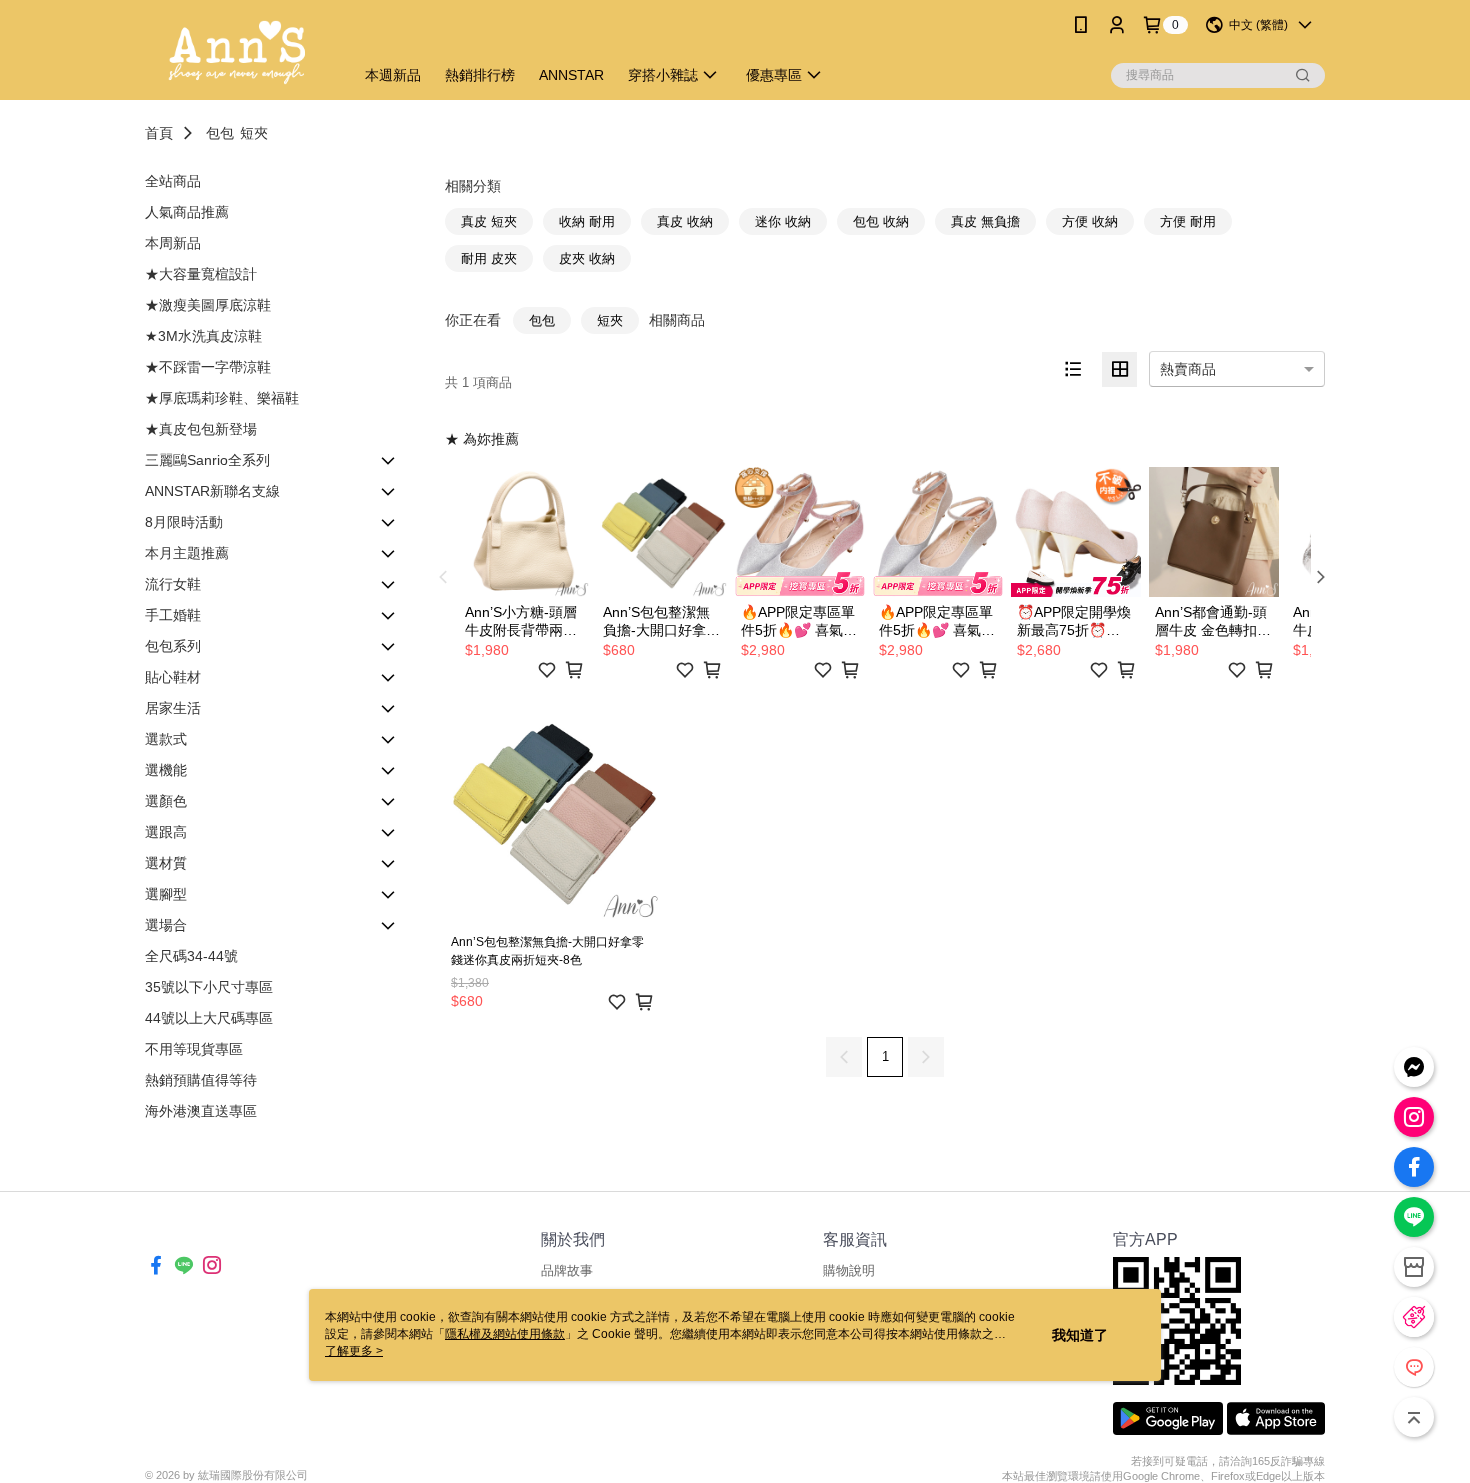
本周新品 (173, 243)
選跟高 (166, 832)
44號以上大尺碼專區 (209, 1018)
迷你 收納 (783, 221)
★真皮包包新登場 (201, 429)
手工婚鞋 (173, 615)
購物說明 (849, 1270)
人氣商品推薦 (187, 212)
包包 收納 (881, 221)
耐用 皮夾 (489, 258)
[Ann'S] (237, 52)
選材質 (166, 863)
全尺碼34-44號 (191, 956)
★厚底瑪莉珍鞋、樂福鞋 (222, 398)
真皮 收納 (685, 221)
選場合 (166, 925)
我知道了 (1080, 1335)
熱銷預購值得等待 (201, 1080)
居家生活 (173, 708)
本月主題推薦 (187, 553)
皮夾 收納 (587, 258)
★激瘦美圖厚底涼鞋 (208, 305)
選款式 (166, 739)
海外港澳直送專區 (201, 1111)
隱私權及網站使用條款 (505, 1334)
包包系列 (173, 646)
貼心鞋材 (173, 677)
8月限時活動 (184, 522)
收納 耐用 (587, 221)
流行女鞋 (173, 584)
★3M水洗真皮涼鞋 (203, 336)
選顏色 (166, 801)
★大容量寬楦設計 (201, 274)
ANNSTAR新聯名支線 (212, 491)
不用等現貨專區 (194, 1049)
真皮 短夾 (489, 221)
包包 (220, 133)
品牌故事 (567, 1270)
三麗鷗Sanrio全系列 (207, 460)
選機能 (166, 770)
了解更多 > (354, 1351)
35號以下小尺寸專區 (209, 987)
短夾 (254, 133)
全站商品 (173, 181)
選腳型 (166, 894)
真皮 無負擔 (985, 221)
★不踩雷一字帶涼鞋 (208, 367)
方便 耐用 (1188, 221)
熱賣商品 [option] (1188, 369)
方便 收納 (1090, 221)
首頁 (159, 133)
